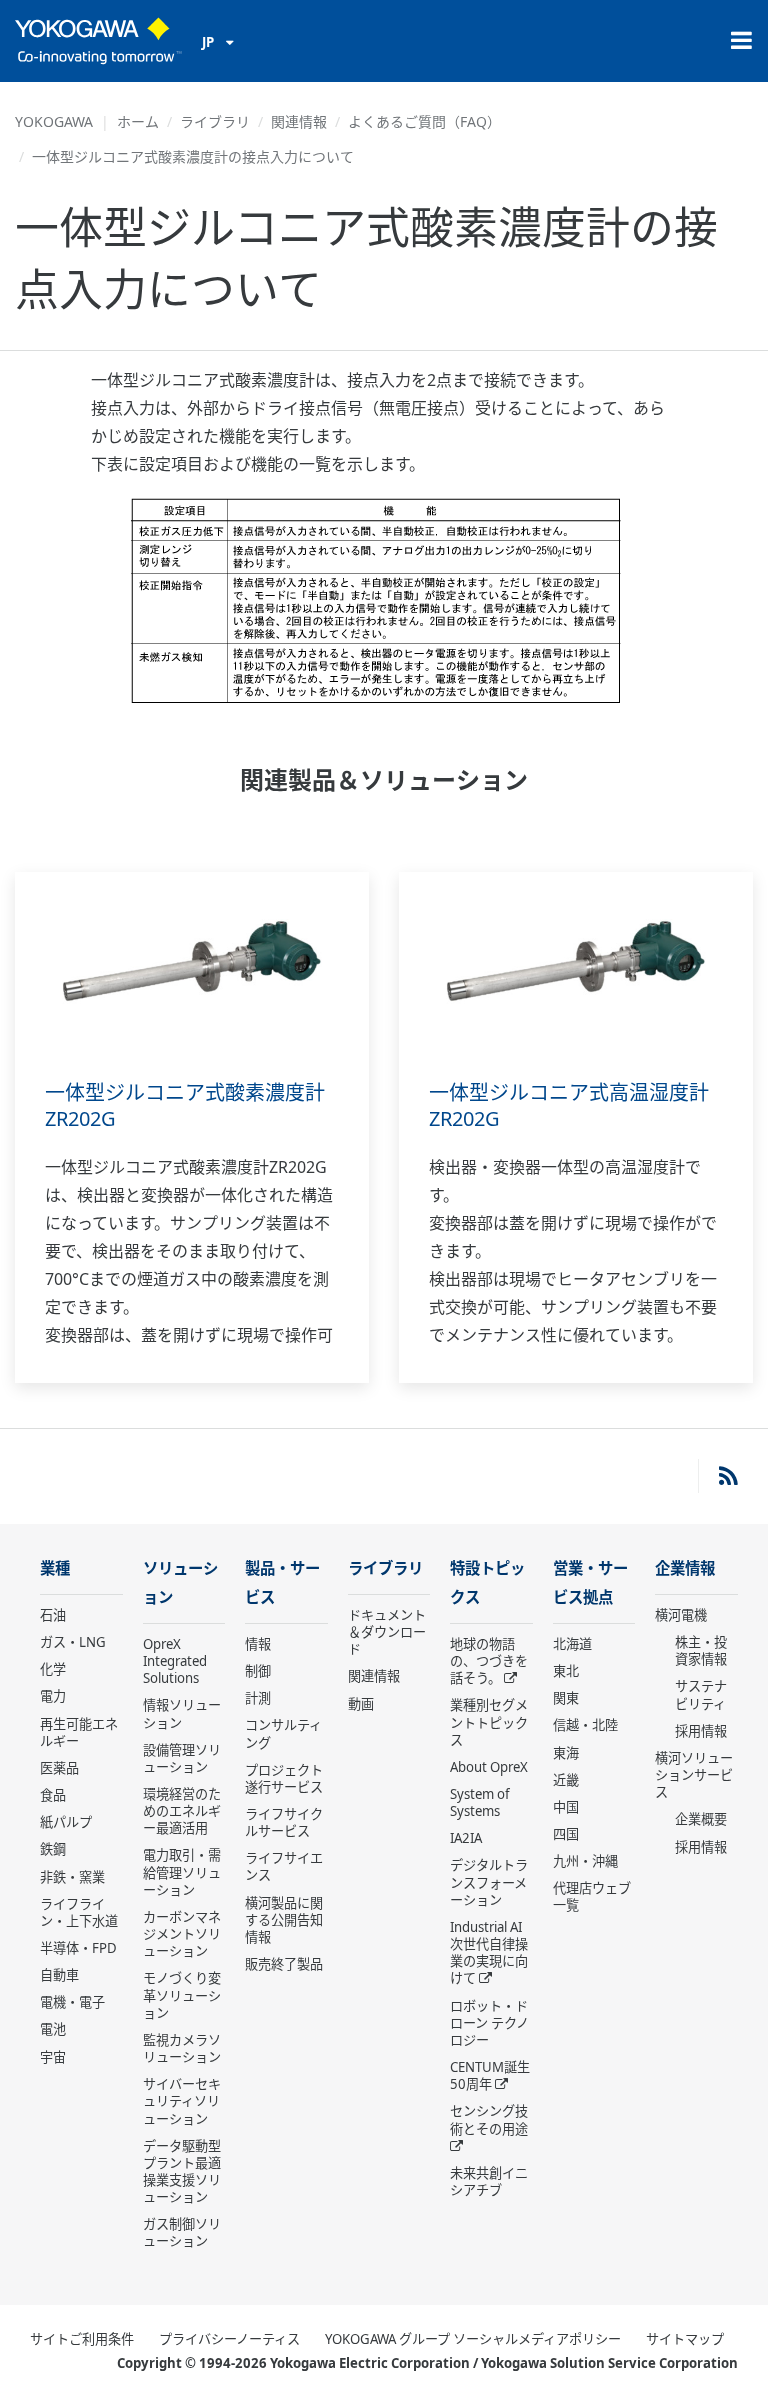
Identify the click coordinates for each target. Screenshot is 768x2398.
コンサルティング (283, 1733)
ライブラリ (215, 121)
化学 (53, 1669)
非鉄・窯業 (72, 1877)
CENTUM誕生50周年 (490, 2075)
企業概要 (701, 1819)
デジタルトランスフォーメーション (489, 1882)
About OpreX (489, 1767)
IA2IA (466, 1838)
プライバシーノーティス (229, 2339)
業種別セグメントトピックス (489, 1722)
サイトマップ (685, 2339)
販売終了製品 (284, 1964)
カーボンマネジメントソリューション (182, 1934)
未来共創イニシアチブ (489, 2181)
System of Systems (480, 1802)
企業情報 (685, 1568)
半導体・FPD (78, 1948)
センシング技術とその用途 (489, 2119)
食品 (53, 1795)
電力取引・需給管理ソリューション (182, 1872)
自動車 (59, 1975)
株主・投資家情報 (701, 1650)
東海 (566, 1753)
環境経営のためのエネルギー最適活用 (182, 1811)
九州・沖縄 (585, 1861)
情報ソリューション (182, 1713)
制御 (258, 1671)
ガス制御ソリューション (182, 2232)
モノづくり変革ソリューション (182, 1995)
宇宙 (53, 2057)
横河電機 (681, 1615)
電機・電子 (72, 2002)
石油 (53, 1615)
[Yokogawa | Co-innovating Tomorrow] (98, 41)
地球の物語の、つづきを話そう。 (489, 1661)
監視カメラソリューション (182, 2048)
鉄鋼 (53, 1849)
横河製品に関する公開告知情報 (284, 1920)
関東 (566, 1698)
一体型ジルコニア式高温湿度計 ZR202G (569, 1106)
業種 (55, 1568)
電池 (53, 2029)
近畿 (566, 1780)
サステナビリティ (701, 1694)
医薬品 (59, 1768)
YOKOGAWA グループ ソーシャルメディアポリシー (473, 2339)
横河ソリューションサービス (694, 1775)
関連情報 (299, 121)
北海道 (572, 1644)
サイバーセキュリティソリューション (182, 2101)
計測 (258, 1698)
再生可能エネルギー (79, 1732)
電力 (53, 1696)
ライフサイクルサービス (284, 1822)
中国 (566, 1807)
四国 (566, 1834)
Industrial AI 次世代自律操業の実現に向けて (489, 1952)
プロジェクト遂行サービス (284, 1778)
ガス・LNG (73, 1642)
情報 (258, 1644)
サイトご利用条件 (82, 2339)
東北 (566, 1671)
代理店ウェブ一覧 (592, 1896)
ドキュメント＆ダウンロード (387, 1632)
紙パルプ (66, 1822)
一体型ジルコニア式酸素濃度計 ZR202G (185, 1106)
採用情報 (701, 1731)
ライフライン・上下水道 (79, 1912)
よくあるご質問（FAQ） (424, 121)
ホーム (138, 121)
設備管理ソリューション (182, 1758)
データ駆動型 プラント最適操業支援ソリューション (182, 2171)
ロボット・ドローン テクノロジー (489, 2023)
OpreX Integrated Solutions (175, 1661)
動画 (361, 1704)
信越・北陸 (585, 1725)
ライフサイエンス (284, 1866)
